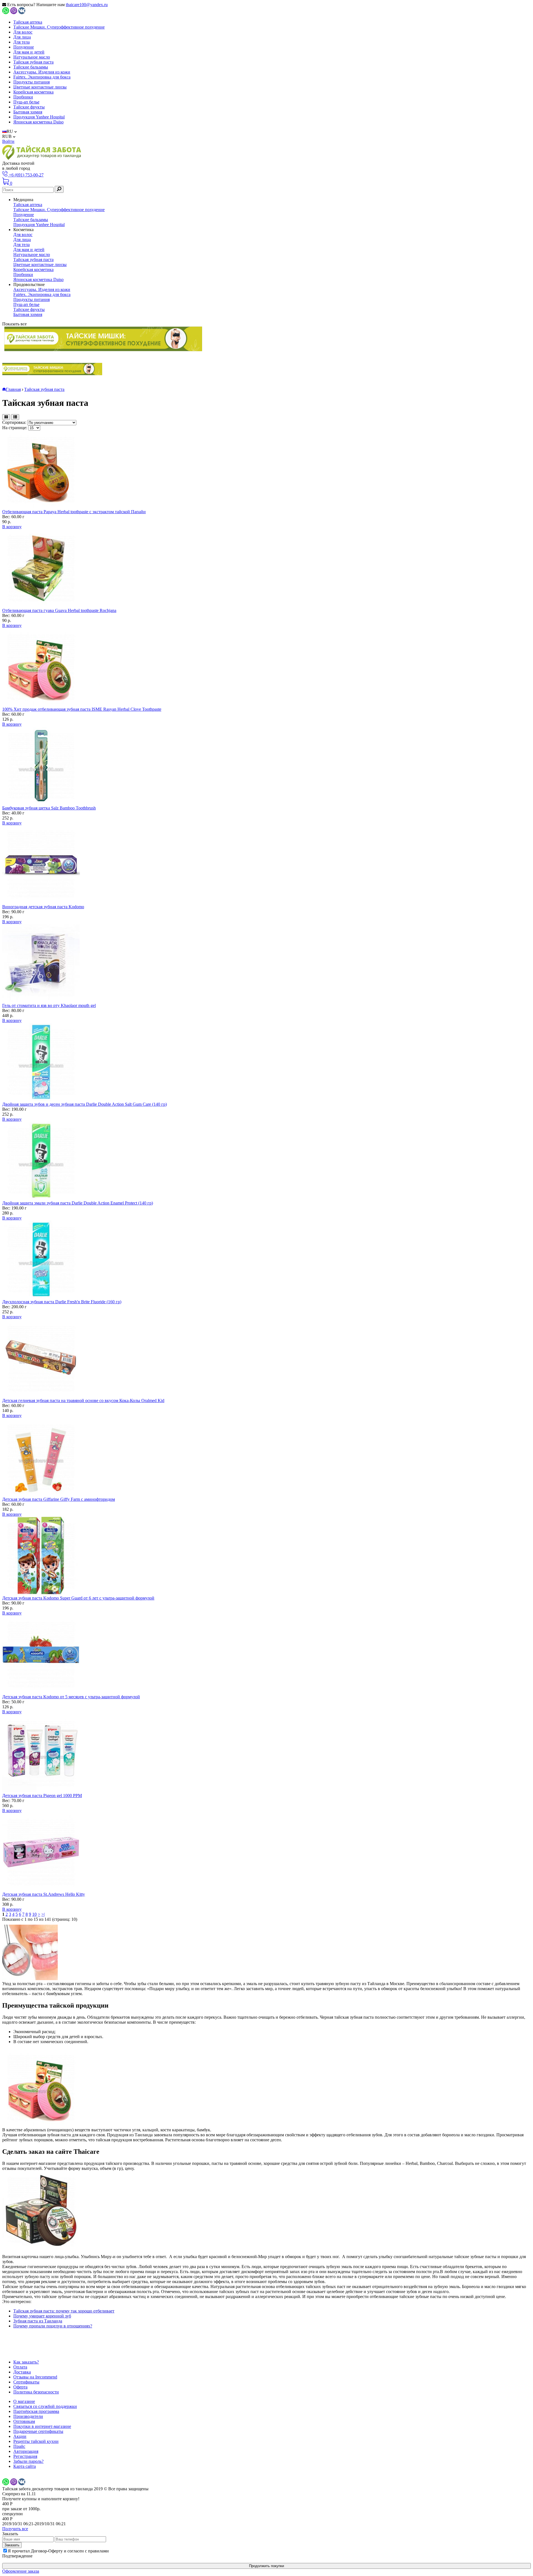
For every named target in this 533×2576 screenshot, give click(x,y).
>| (43, 1914)
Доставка (22, 2372)
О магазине (24, 2401)
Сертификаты (26, 2382)
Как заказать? (26, 2362)
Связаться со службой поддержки (45, 2406)
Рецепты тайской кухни (36, 2441)
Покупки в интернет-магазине (42, 2426)
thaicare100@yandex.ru (87, 5)
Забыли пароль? (28, 2461)
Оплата (20, 2367)
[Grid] (6, 417)
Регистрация (25, 2456)
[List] (15, 417)
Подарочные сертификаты (38, 2431)
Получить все (15, 2529)
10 (34, 1914)
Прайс (19, 2446)
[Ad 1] (103, 339)
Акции (20, 2436)
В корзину (12, 527)
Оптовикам (24, 2421)
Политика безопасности (36, 2392)
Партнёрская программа (36, 2411)
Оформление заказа (21, 2571)
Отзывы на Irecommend (35, 2377)
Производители (28, 2416)
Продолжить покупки (266, 2566)
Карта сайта (25, 2466)
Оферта (20, 2387)
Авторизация (26, 2451)
